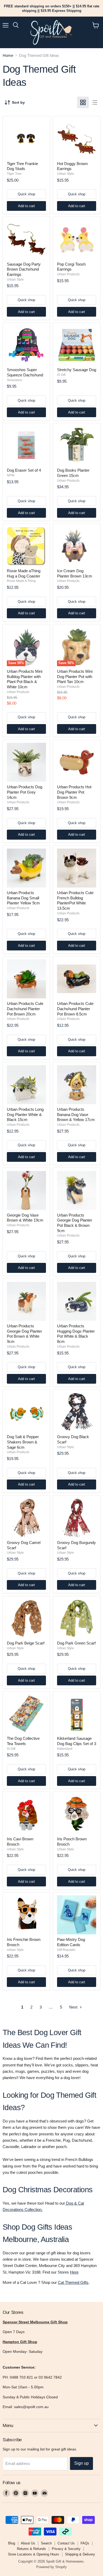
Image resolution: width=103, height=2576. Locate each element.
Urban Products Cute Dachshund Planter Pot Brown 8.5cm (75, 1009)
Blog (12, 2543)
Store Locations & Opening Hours (34, 2554)
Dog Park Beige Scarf (26, 1643)
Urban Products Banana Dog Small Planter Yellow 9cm (23, 898)
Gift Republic (66, 1950)
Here (74, 2272)
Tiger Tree (14, 174)
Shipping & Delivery (80, 2554)
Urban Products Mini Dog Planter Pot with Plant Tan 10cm (75, 676)
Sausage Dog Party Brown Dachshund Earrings (24, 269)
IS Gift (61, 375)
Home (8, 55)
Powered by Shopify (51, 2567)
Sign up (81, 2463)
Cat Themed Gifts (73, 2282)
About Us (28, 2543)
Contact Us (66, 2543)
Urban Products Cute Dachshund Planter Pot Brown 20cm (25, 1009)
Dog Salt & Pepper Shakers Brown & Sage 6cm (23, 1442)
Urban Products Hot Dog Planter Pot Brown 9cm (74, 792)
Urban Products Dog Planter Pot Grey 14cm (25, 792)
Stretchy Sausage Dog (77, 370)
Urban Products (68, 274)
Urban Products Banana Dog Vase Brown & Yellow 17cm (76, 1114)
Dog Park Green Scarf (76, 1643)
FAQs (85, 2543)
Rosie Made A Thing (21, 581)
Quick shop (26, 194)
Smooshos (15, 380)
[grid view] (83, 102)
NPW (11, 475)
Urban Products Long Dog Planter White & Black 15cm (25, 1114)
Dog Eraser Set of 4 (24, 470)
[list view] (95, 102)
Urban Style (65, 174)
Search (46, 2543)
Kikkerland (65, 1749)
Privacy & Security (66, 2549)
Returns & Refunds (31, 2549)
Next (74, 2007)
